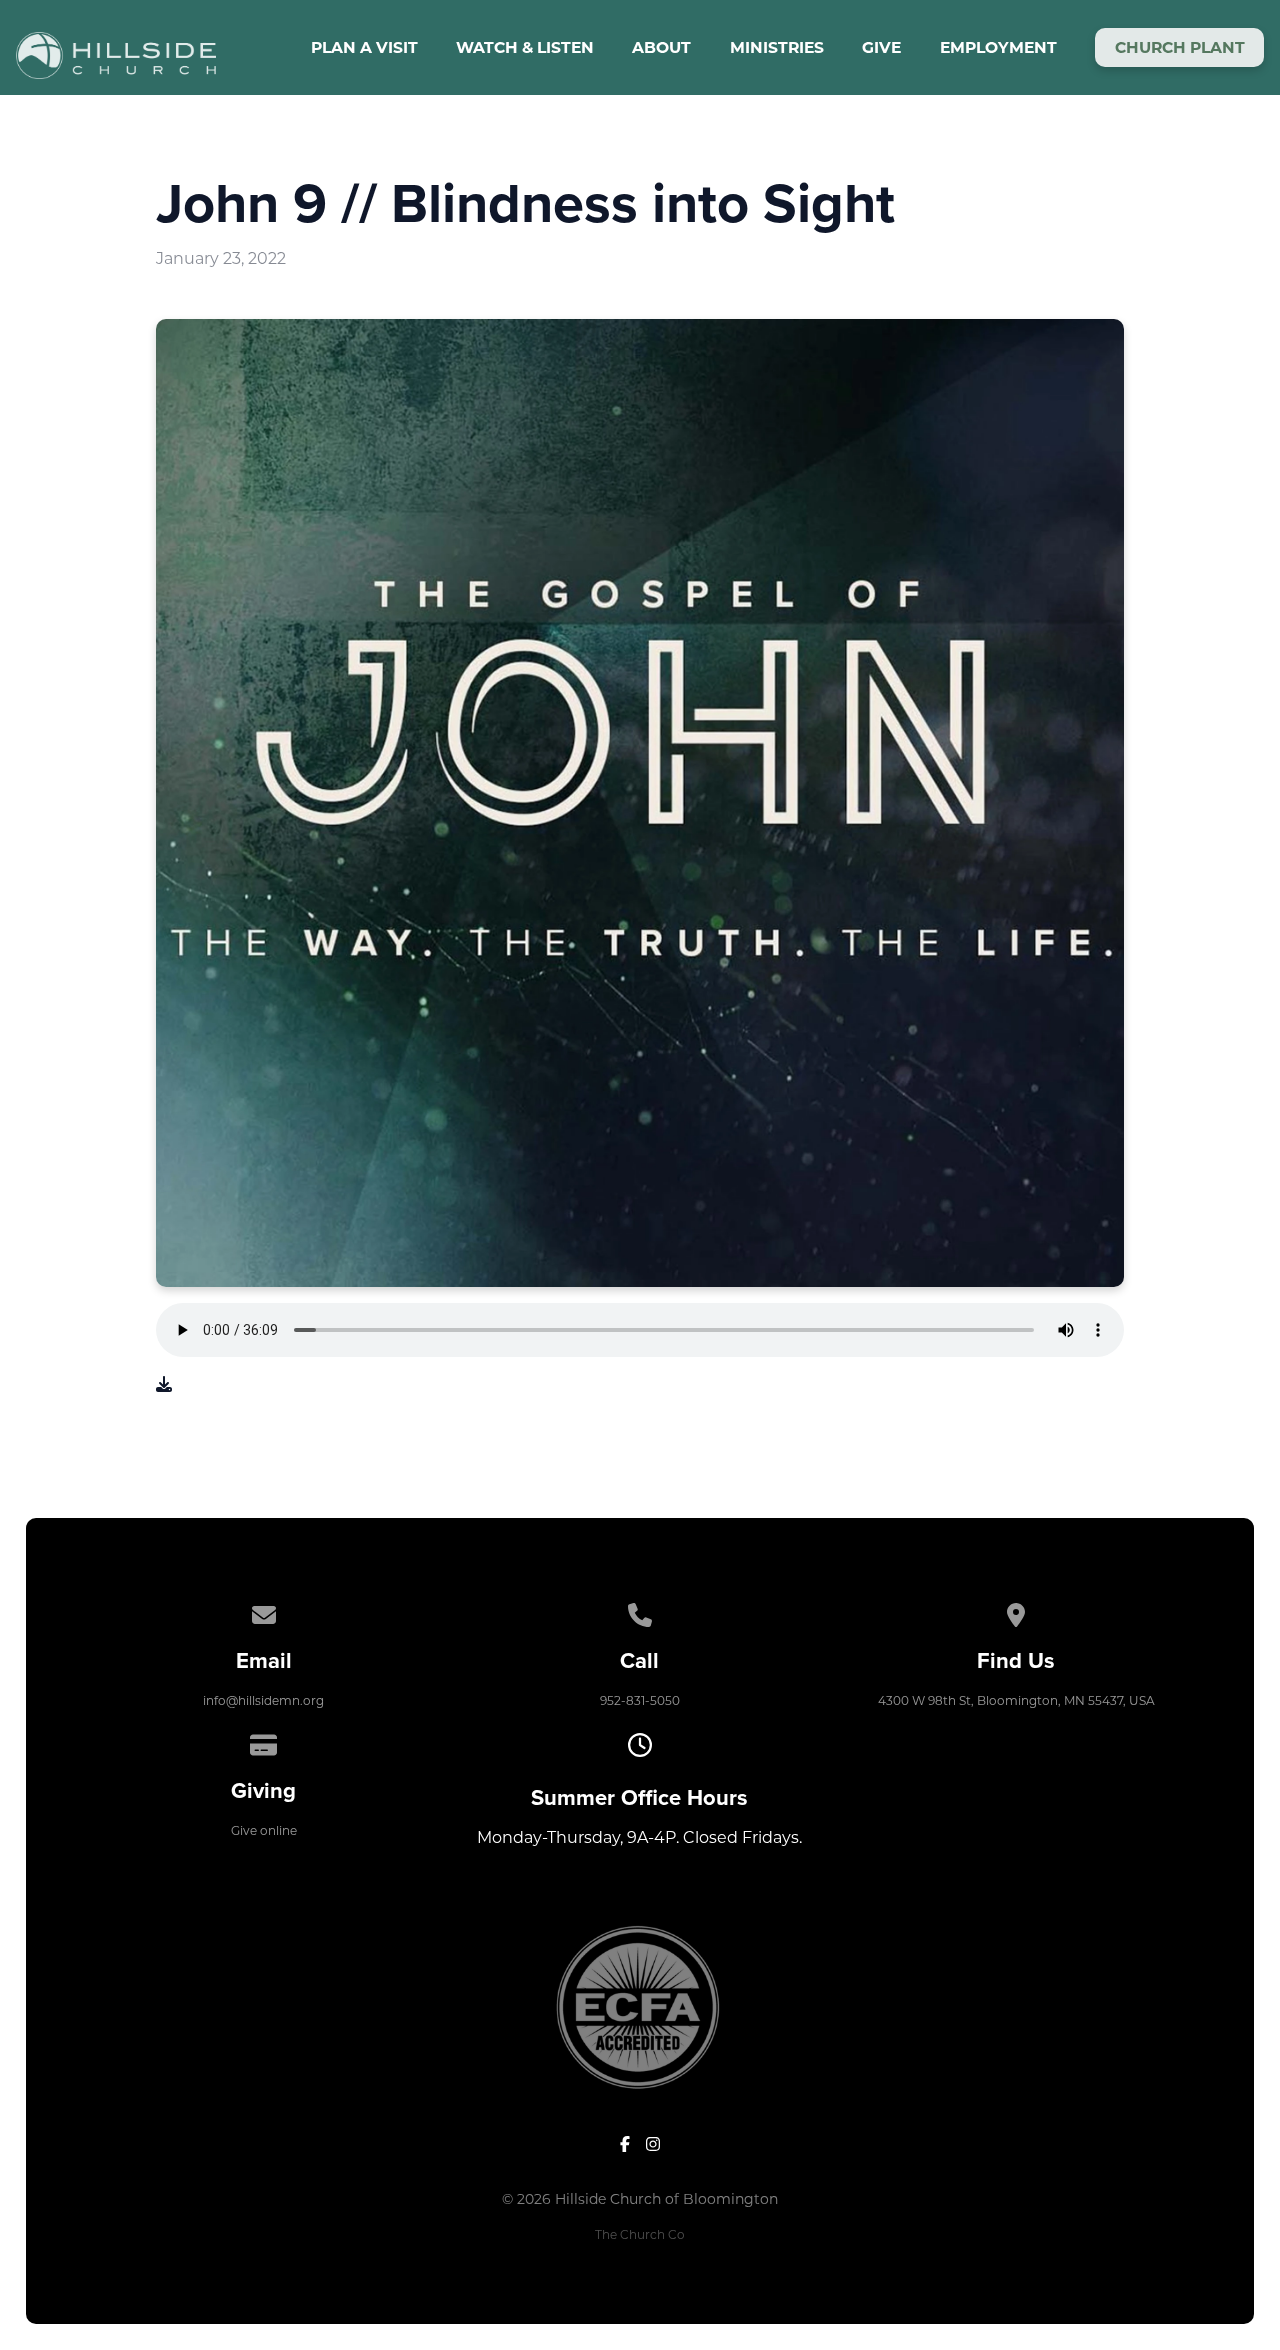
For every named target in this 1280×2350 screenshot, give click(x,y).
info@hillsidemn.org (263, 1700)
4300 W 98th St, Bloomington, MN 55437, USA (1016, 1700)
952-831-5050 (640, 1700)
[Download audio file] (164, 1385)
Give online (264, 1830)
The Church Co (640, 2234)
